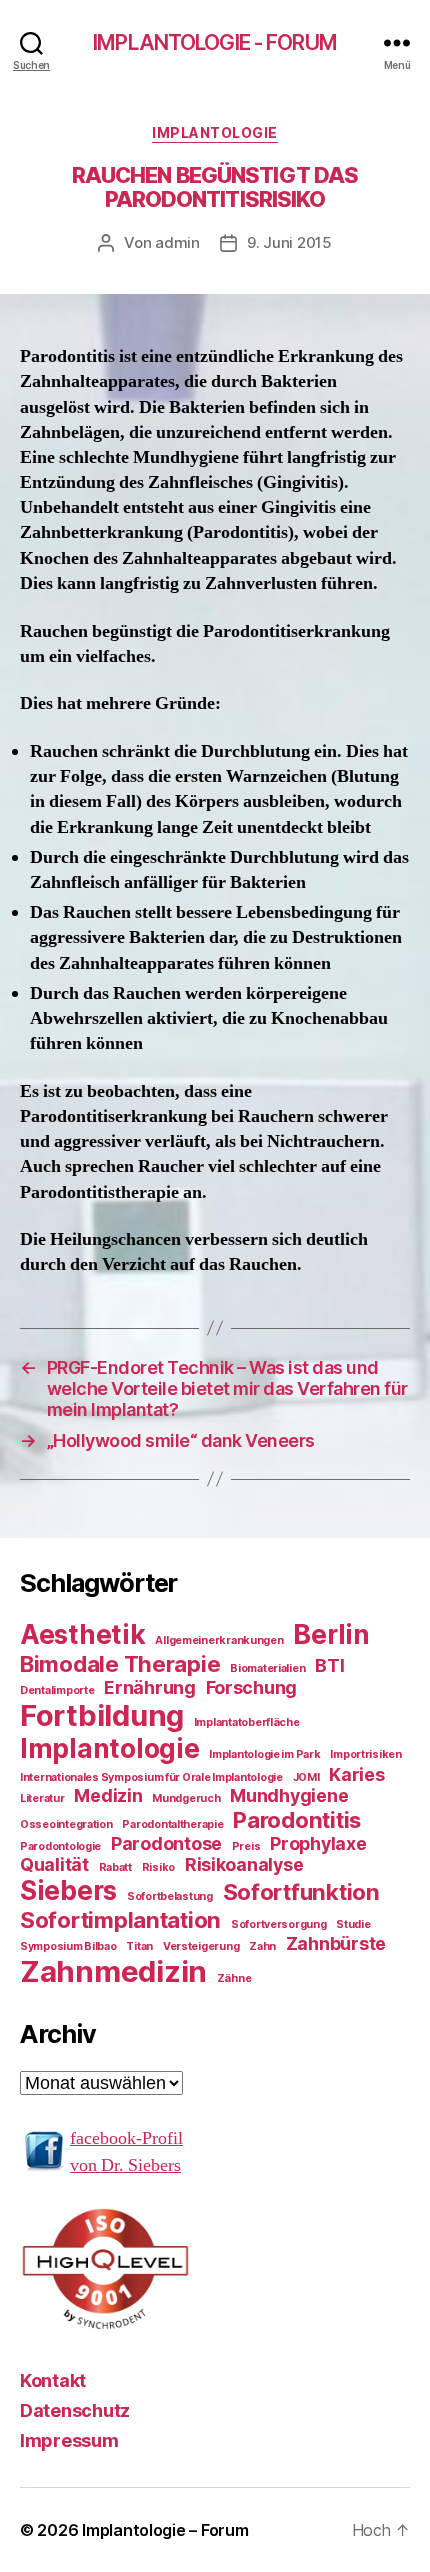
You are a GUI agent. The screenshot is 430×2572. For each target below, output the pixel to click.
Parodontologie (60, 1846)
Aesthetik (83, 1634)
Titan (139, 1946)
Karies (356, 1774)
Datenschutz (75, 2410)
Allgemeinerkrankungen (219, 1640)
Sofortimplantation (120, 1919)
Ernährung (150, 1687)
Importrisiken (366, 1754)
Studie (353, 1924)
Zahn (262, 1946)
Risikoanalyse (244, 1864)
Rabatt (115, 1867)
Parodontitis (297, 1819)
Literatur (42, 1798)
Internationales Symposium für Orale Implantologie (151, 1777)
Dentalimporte (57, 1690)
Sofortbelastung (170, 1896)
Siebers (68, 1890)
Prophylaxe (318, 1843)
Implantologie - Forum (215, 42)
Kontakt (53, 2380)
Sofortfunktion (301, 1891)
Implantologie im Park (264, 1754)
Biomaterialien (267, 1668)
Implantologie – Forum (165, 2530)
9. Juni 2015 (289, 242)
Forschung (252, 1687)
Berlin (331, 1634)
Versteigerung (201, 1946)
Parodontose (166, 1843)
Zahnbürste (336, 1943)
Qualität (54, 1864)
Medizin (108, 1795)
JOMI (306, 1777)
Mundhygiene (289, 1795)
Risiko (158, 1867)
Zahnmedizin (113, 1971)
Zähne (234, 1978)
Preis (246, 1846)
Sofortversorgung (279, 1924)
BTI (329, 1665)
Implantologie (215, 132)
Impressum (69, 2440)
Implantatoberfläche (247, 1722)
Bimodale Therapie (120, 1663)
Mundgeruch (186, 1798)
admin (177, 242)
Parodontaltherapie (172, 1824)
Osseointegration (66, 1824)
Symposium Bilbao (68, 1946)
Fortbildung (102, 1715)
